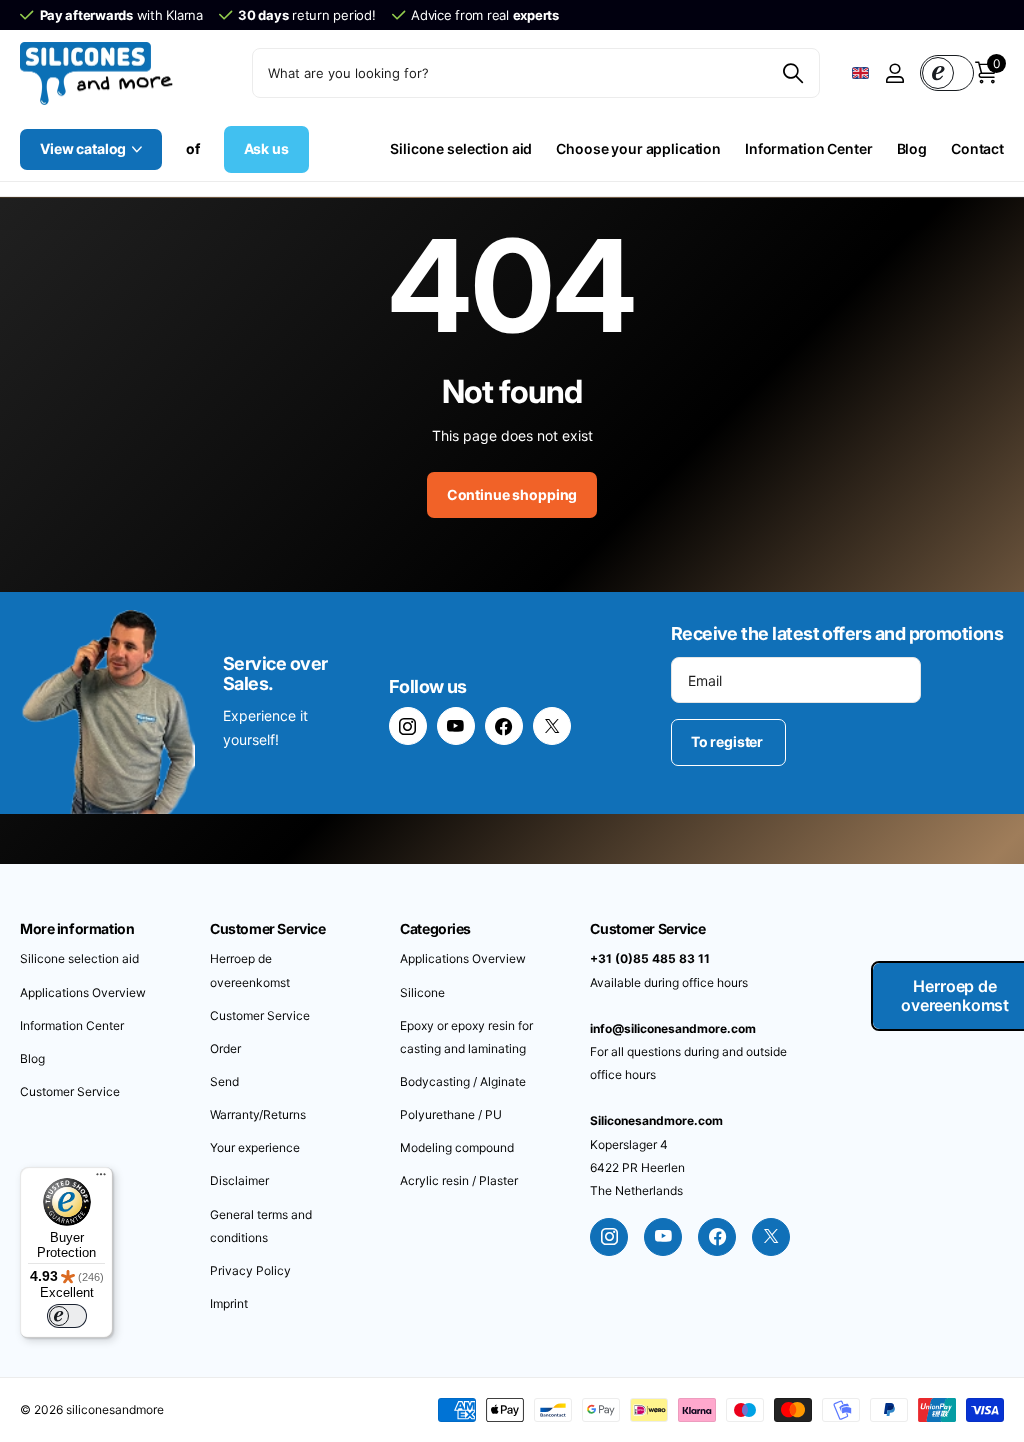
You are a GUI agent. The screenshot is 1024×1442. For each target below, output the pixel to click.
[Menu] (101, 1179)
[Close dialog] (836, 593)
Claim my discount (687, 837)
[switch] (67, 1316)
